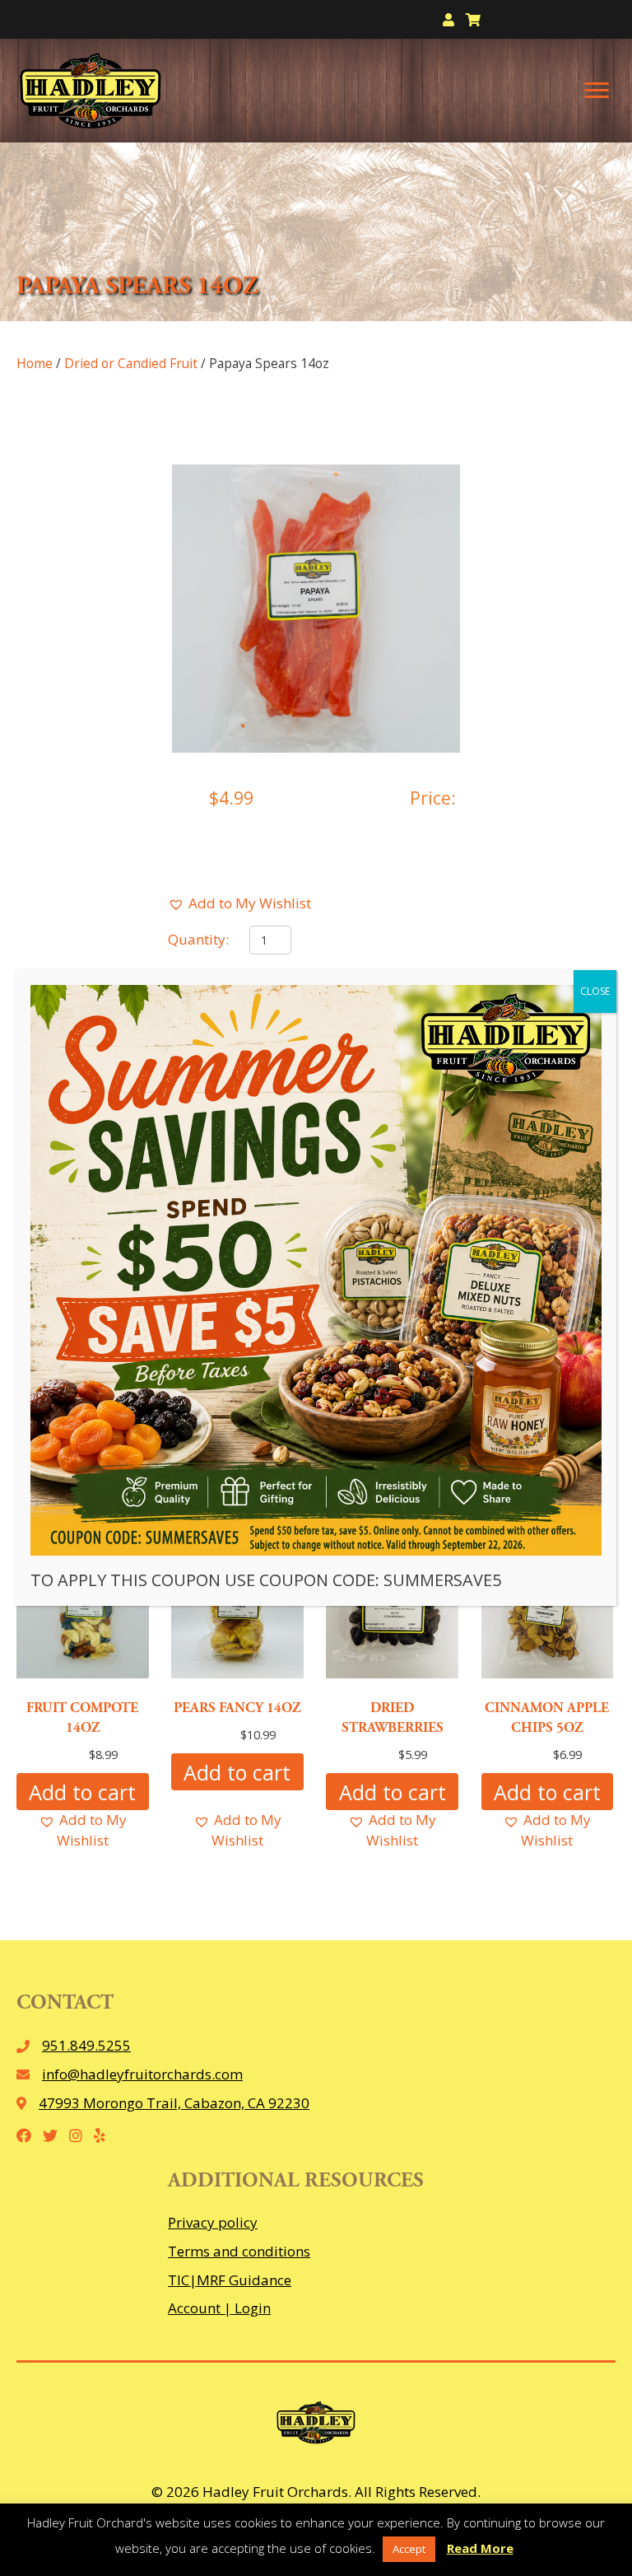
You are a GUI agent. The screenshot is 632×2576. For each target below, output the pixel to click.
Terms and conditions (239, 2251)
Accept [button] (409, 2549)
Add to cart (82, 1792)
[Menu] (597, 91)
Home (35, 363)
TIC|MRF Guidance (230, 2280)
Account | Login (219, 2308)
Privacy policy (213, 2222)
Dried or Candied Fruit (131, 363)
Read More (480, 2548)
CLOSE (595, 991)
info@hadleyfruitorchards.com (142, 2074)
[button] (239, 904)
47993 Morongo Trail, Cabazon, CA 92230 (174, 2103)
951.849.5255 (86, 2045)
